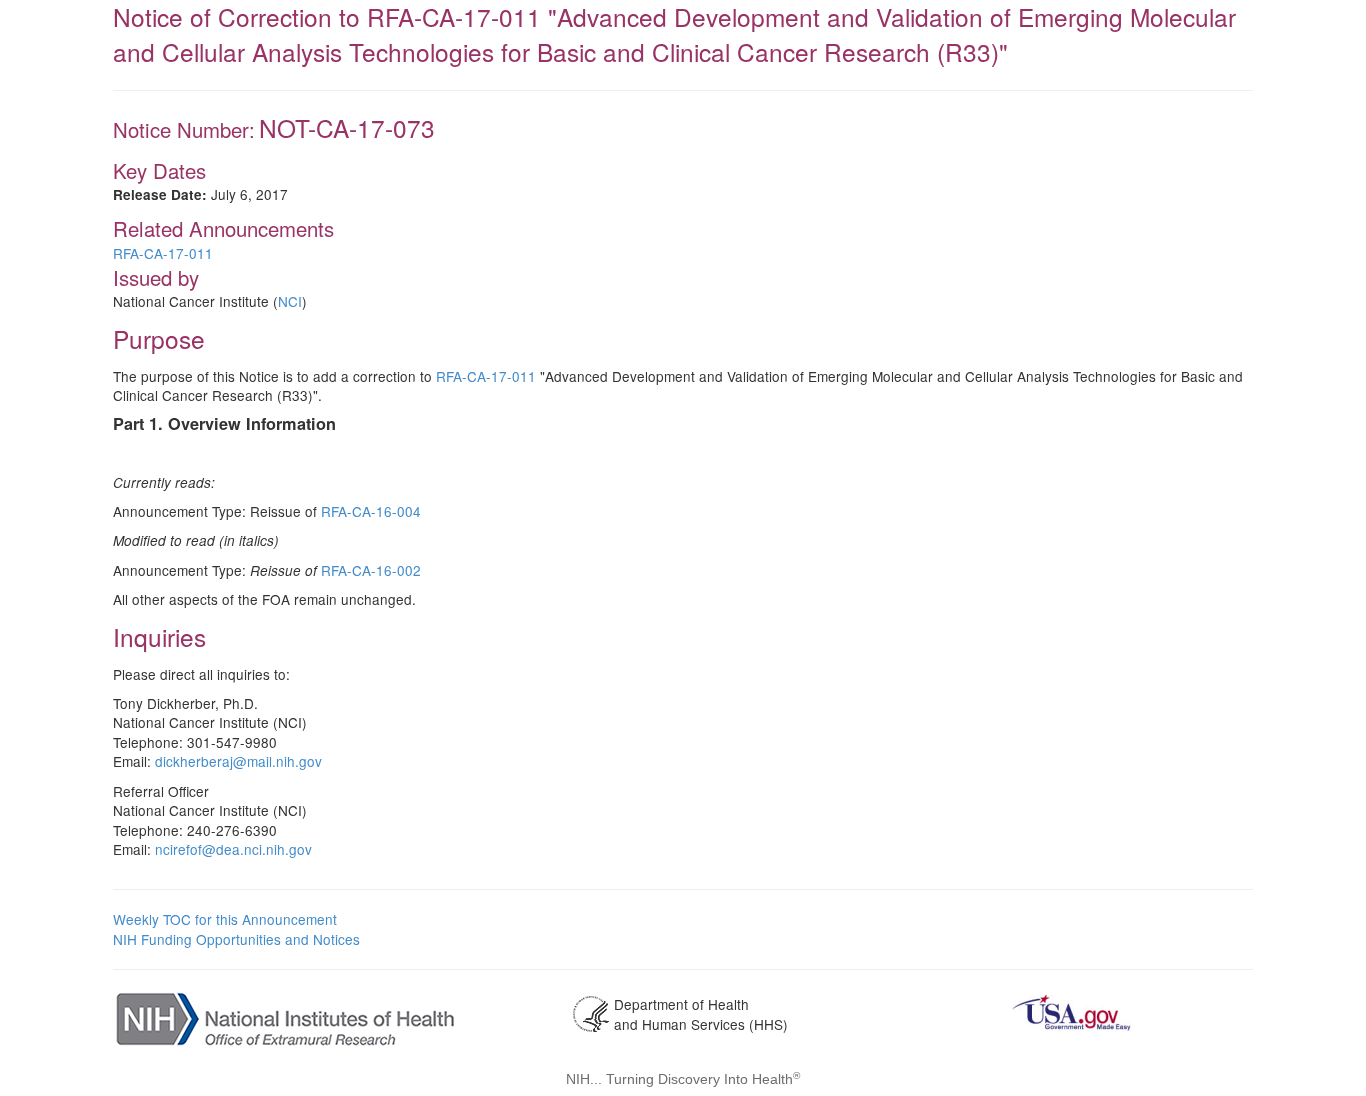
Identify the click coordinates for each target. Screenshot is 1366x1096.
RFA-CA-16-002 (371, 570)
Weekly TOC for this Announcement (225, 919)
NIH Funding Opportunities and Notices (236, 939)
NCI (290, 301)
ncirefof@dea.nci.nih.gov (233, 849)
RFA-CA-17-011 (163, 253)
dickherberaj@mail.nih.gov (238, 761)
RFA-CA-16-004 (371, 511)
